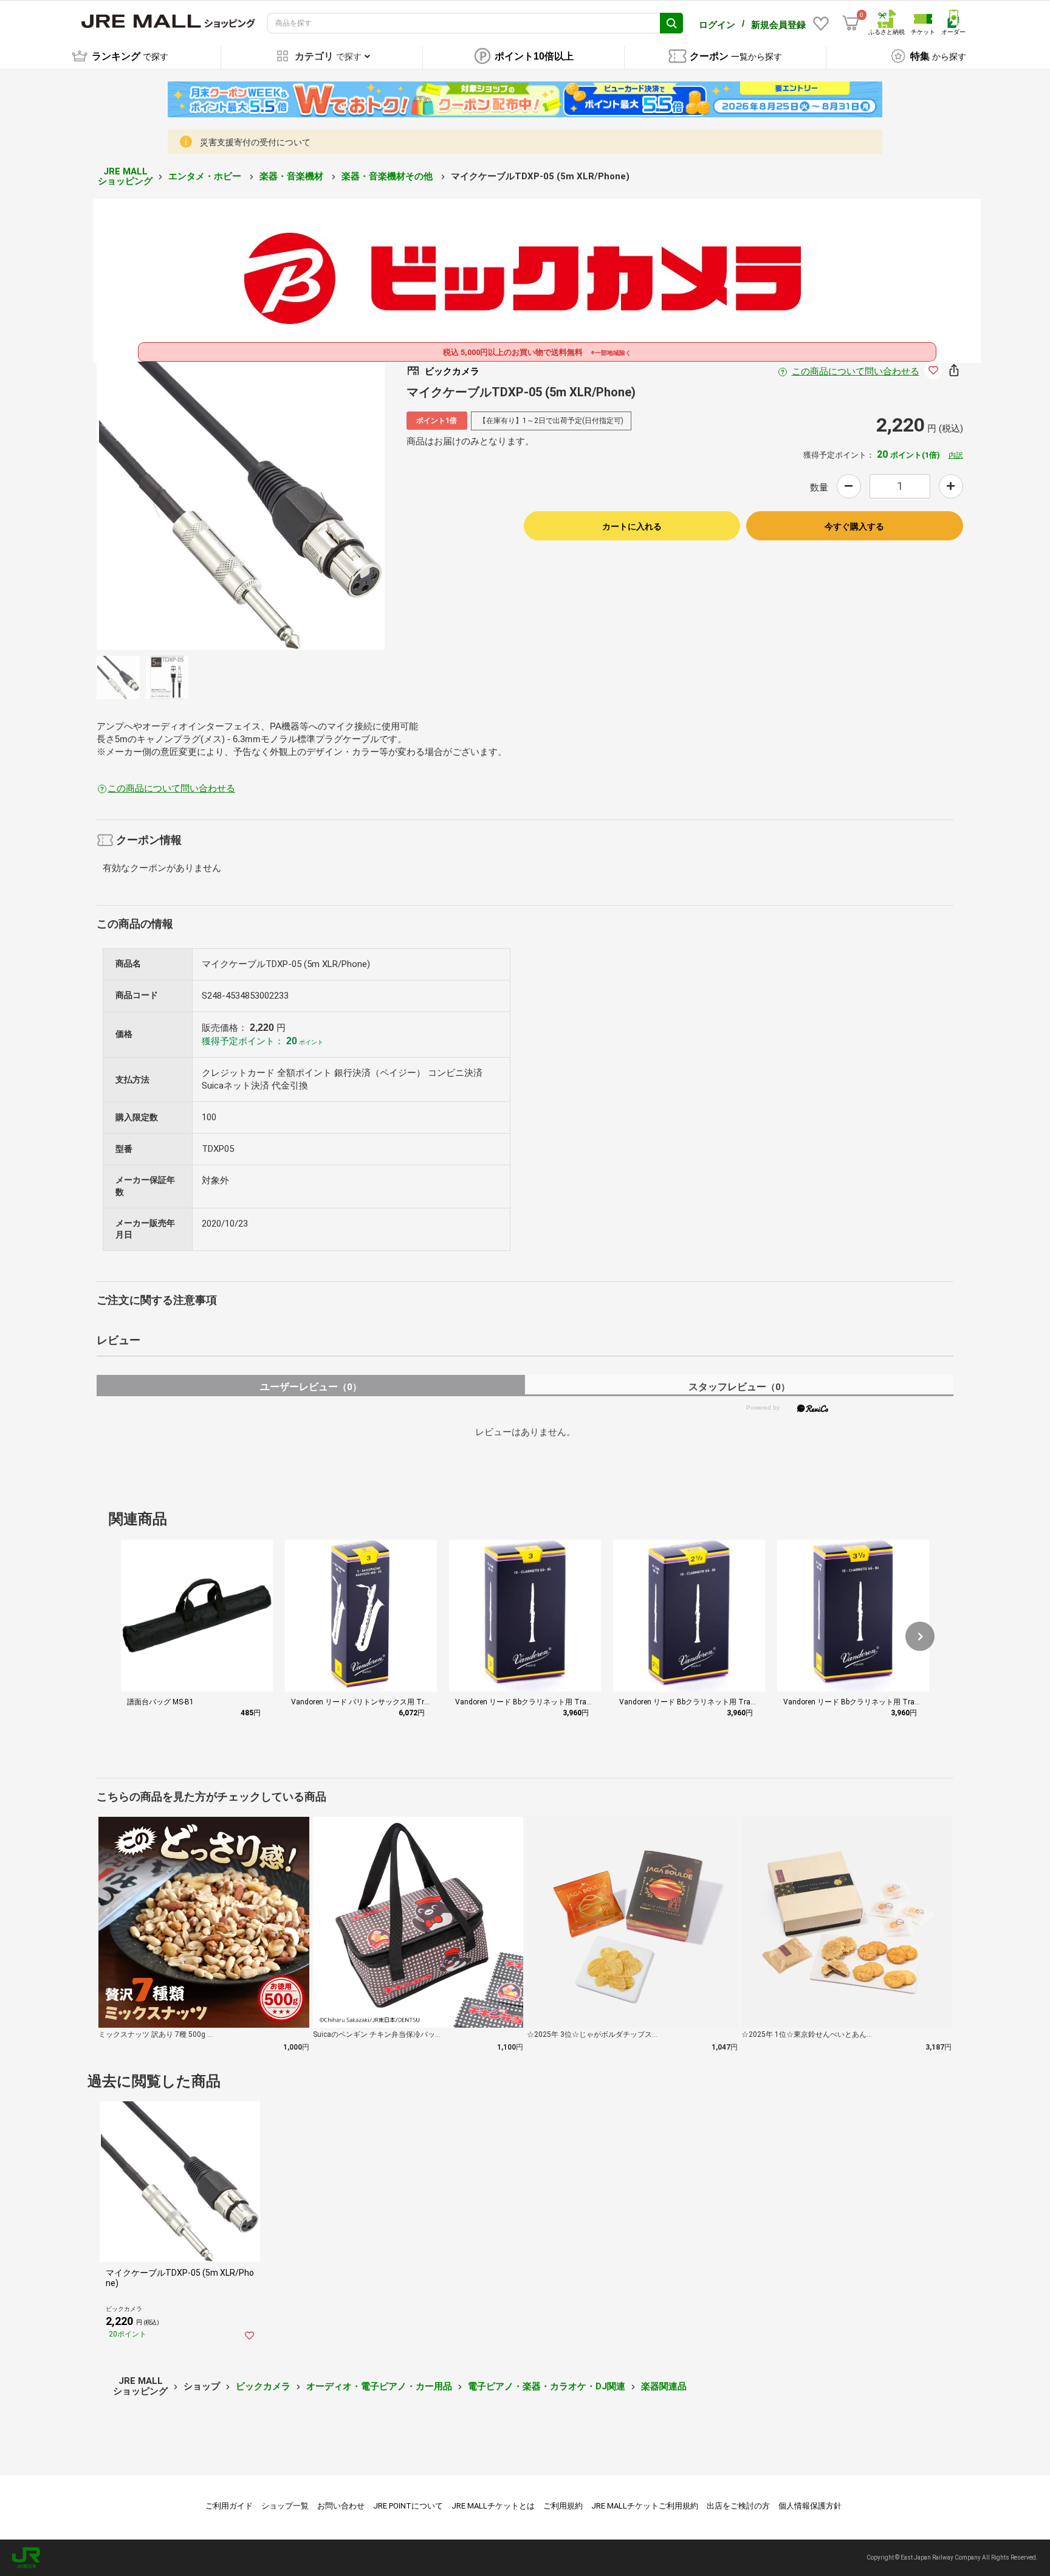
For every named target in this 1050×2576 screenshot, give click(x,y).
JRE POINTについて (408, 2506)
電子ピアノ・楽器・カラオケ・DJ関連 (547, 2386)
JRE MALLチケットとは (493, 2506)
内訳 (956, 455)
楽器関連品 (664, 2386)
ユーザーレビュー (311, 1387)
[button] (920, 1636)
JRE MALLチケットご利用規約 (645, 2506)
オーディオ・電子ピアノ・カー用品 (379, 2386)
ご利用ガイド (229, 2506)
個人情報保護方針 (810, 2506)
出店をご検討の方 (738, 2506)
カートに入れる (632, 526)
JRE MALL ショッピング (125, 177)
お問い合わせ (341, 2506)
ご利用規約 (563, 2506)
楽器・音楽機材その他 (388, 176)
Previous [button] (164, 506)
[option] (241, 506)
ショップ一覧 (285, 2506)
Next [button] (317, 506)
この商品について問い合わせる (856, 371)
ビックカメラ (263, 2386)
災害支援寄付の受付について (255, 142)
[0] (851, 23)
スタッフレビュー (739, 1387)
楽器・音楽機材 (293, 176)
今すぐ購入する (854, 526)
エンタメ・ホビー (206, 176)
